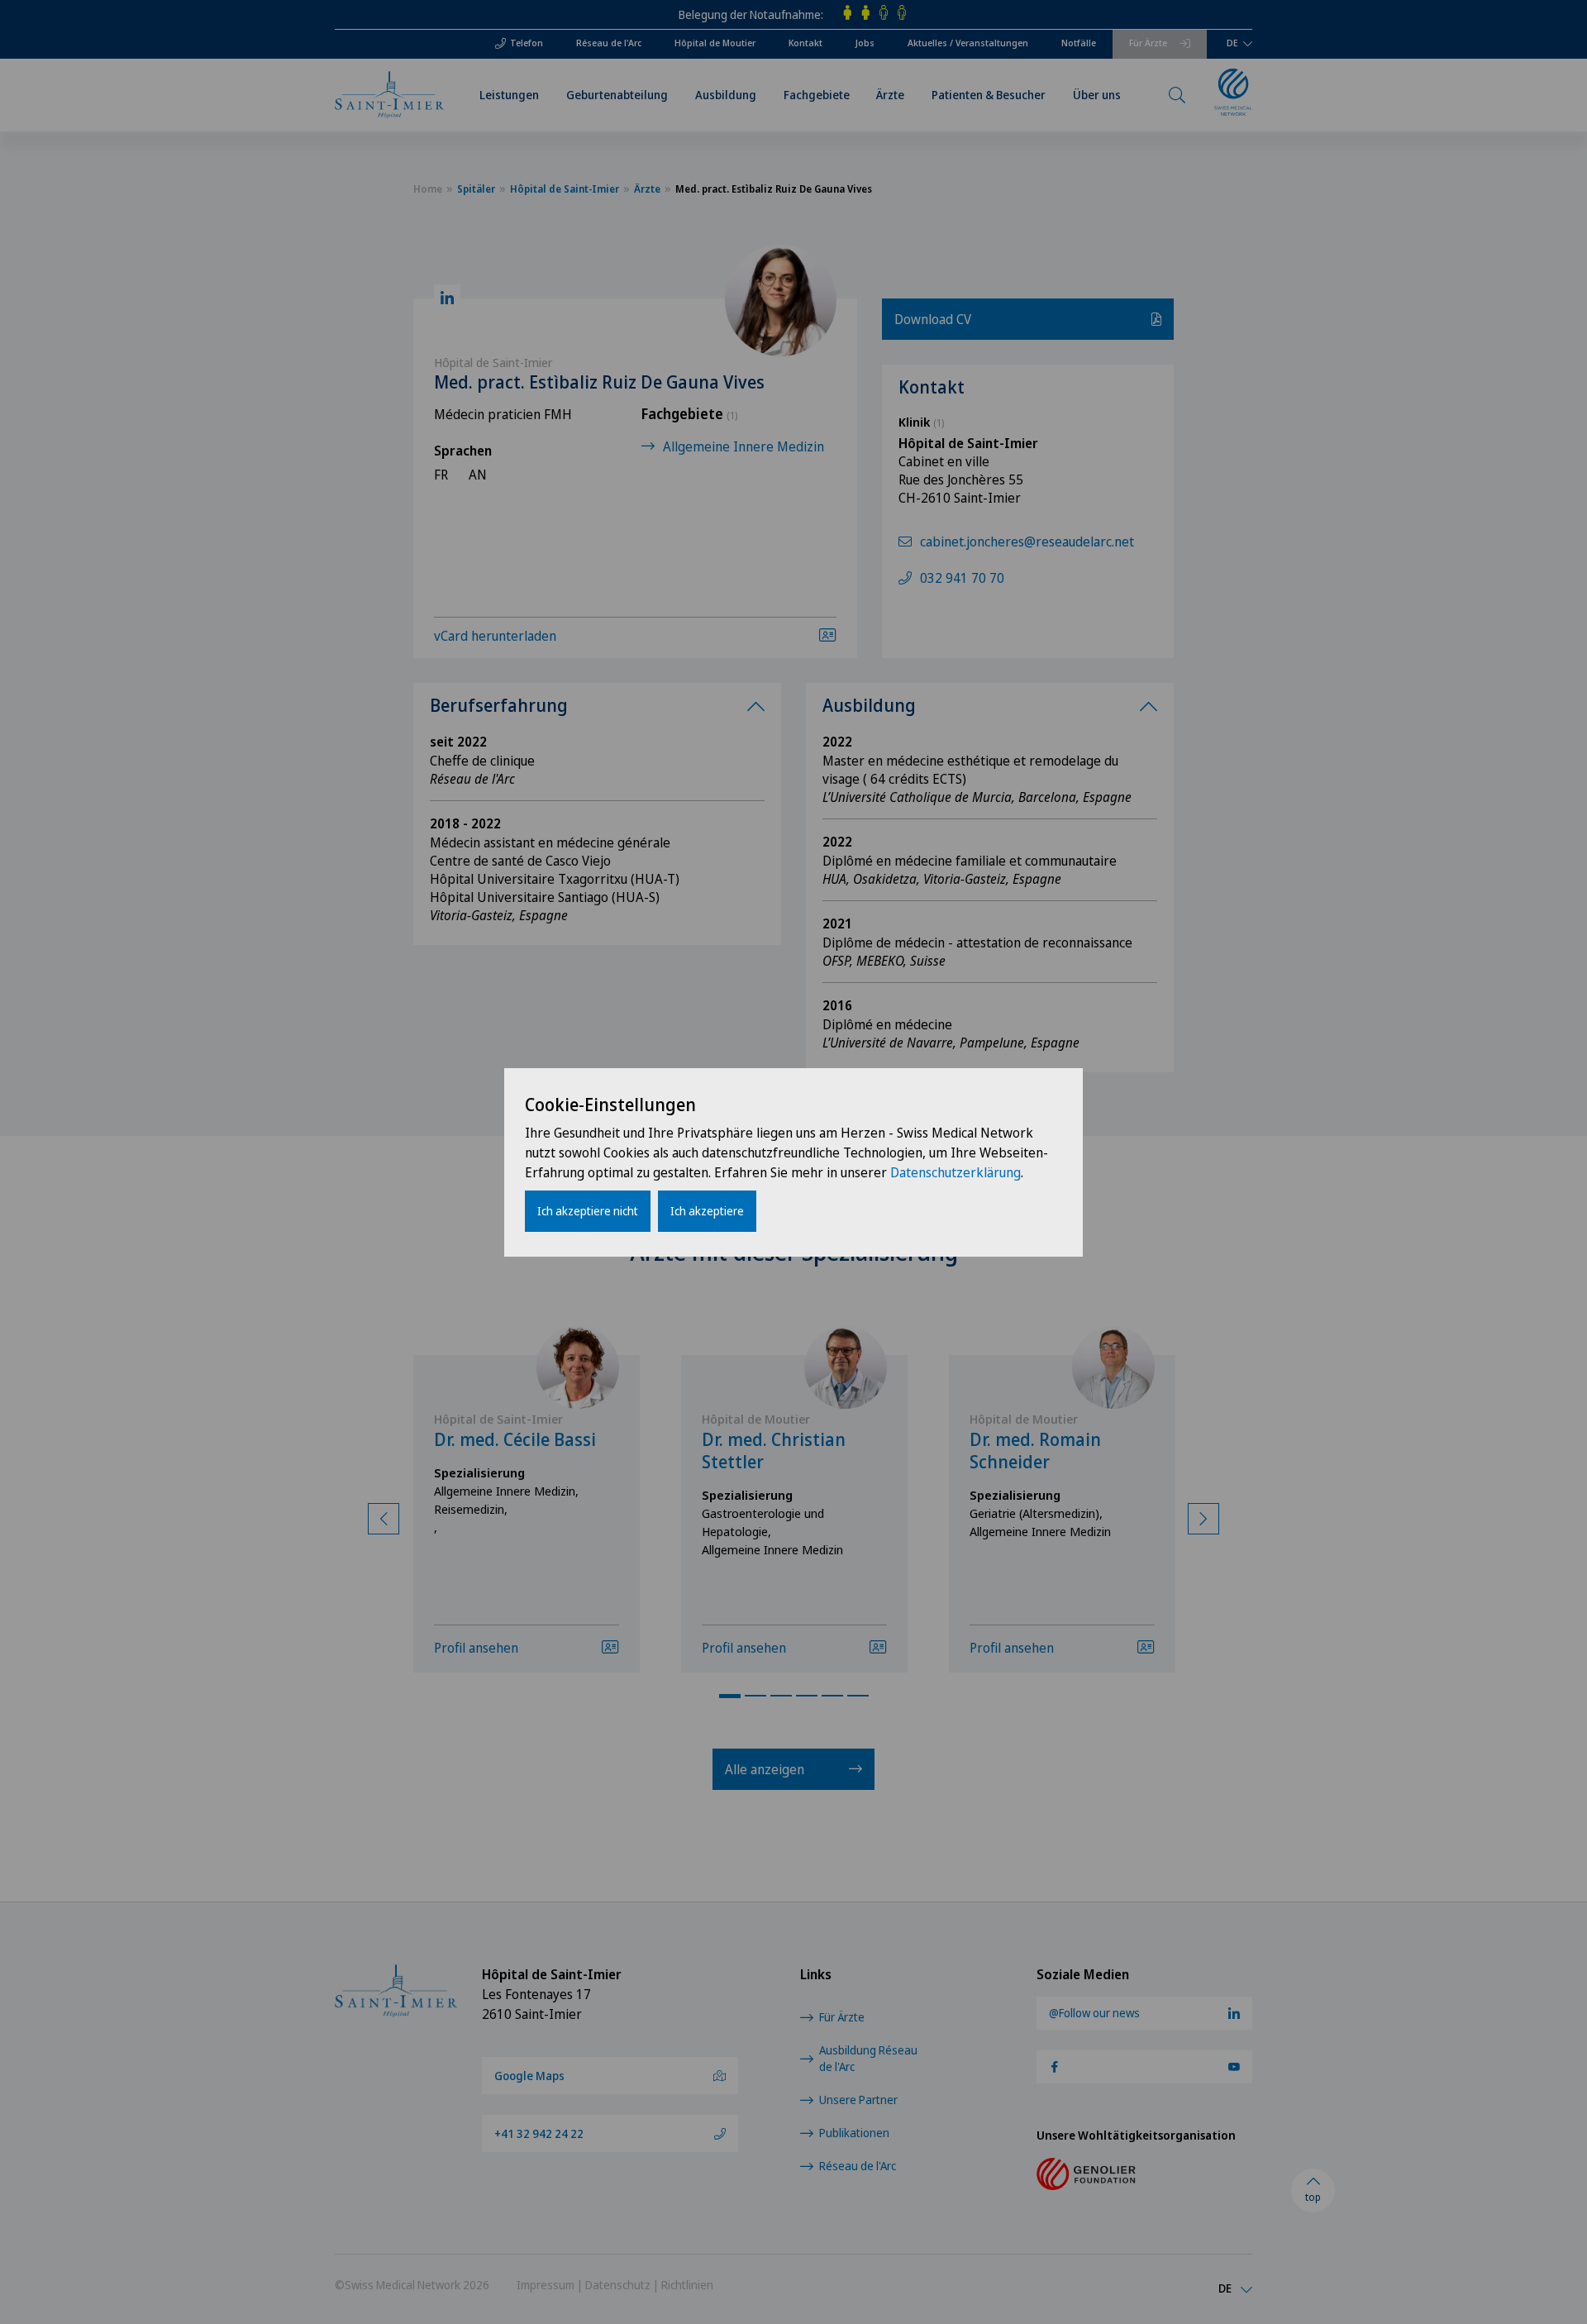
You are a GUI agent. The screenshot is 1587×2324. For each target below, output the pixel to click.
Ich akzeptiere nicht (588, 1211)
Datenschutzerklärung (956, 1172)
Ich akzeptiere (707, 1211)
